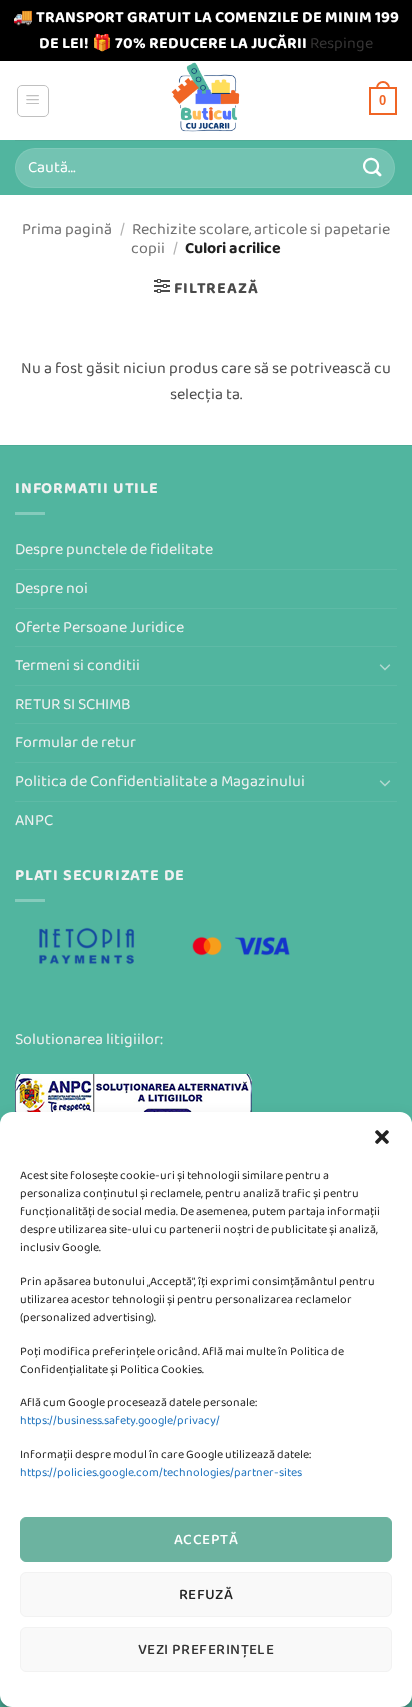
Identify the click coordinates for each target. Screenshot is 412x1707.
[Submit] (373, 167)
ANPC (34, 820)
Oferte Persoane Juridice (99, 627)
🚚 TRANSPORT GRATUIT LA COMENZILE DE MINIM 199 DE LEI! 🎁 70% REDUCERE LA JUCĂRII (206, 30)
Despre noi (51, 588)
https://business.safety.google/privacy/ (120, 1420)
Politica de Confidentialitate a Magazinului (160, 781)
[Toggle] (385, 666)
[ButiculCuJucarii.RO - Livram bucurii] (206, 100)
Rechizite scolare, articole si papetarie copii (261, 239)
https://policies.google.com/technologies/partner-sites (161, 1472)
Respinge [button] (341, 43)
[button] (382, 1137)
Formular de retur (75, 742)
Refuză (206, 1594)
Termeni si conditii (77, 665)
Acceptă (206, 1539)
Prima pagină (67, 229)
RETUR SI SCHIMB (73, 704)
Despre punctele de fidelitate (114, 549)
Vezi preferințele (206, 1649)
